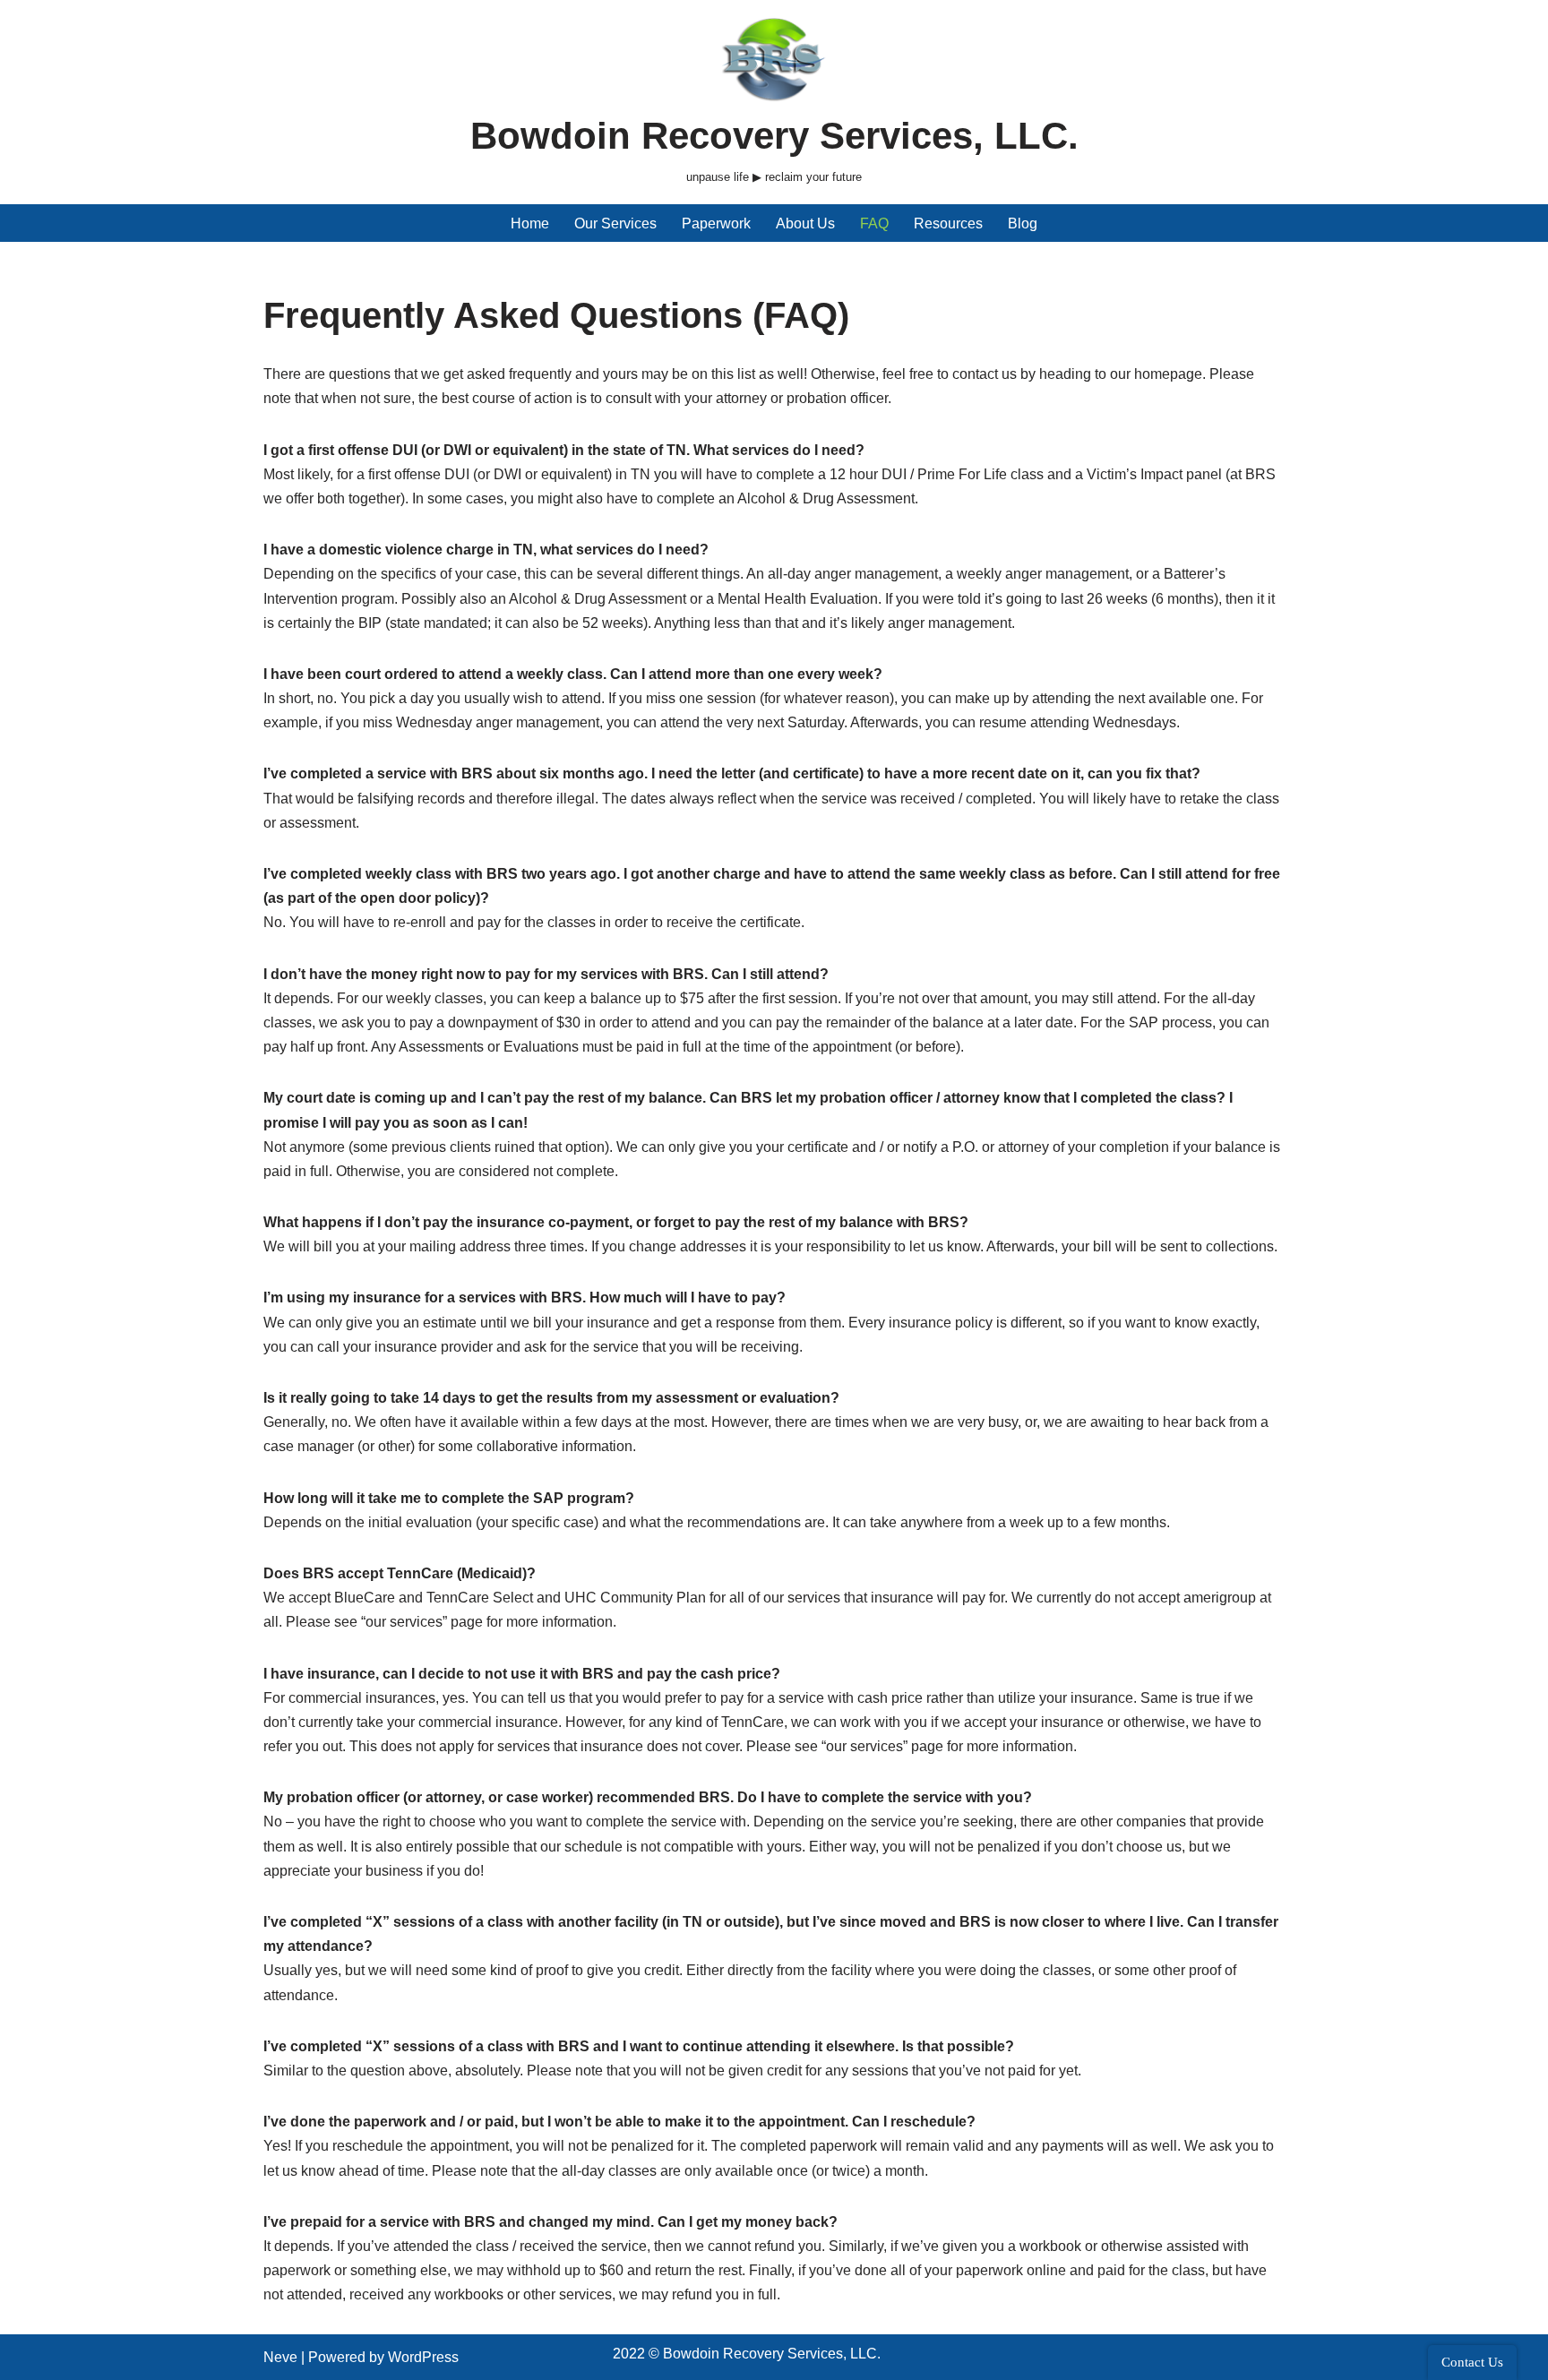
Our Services (615, 223)
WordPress (423, 2357)
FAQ (874, 223)
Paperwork (716, 223)
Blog (1023, 223)
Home (530, 223)
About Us (805, 223)
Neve (280, 2357)
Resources (948, 223)
